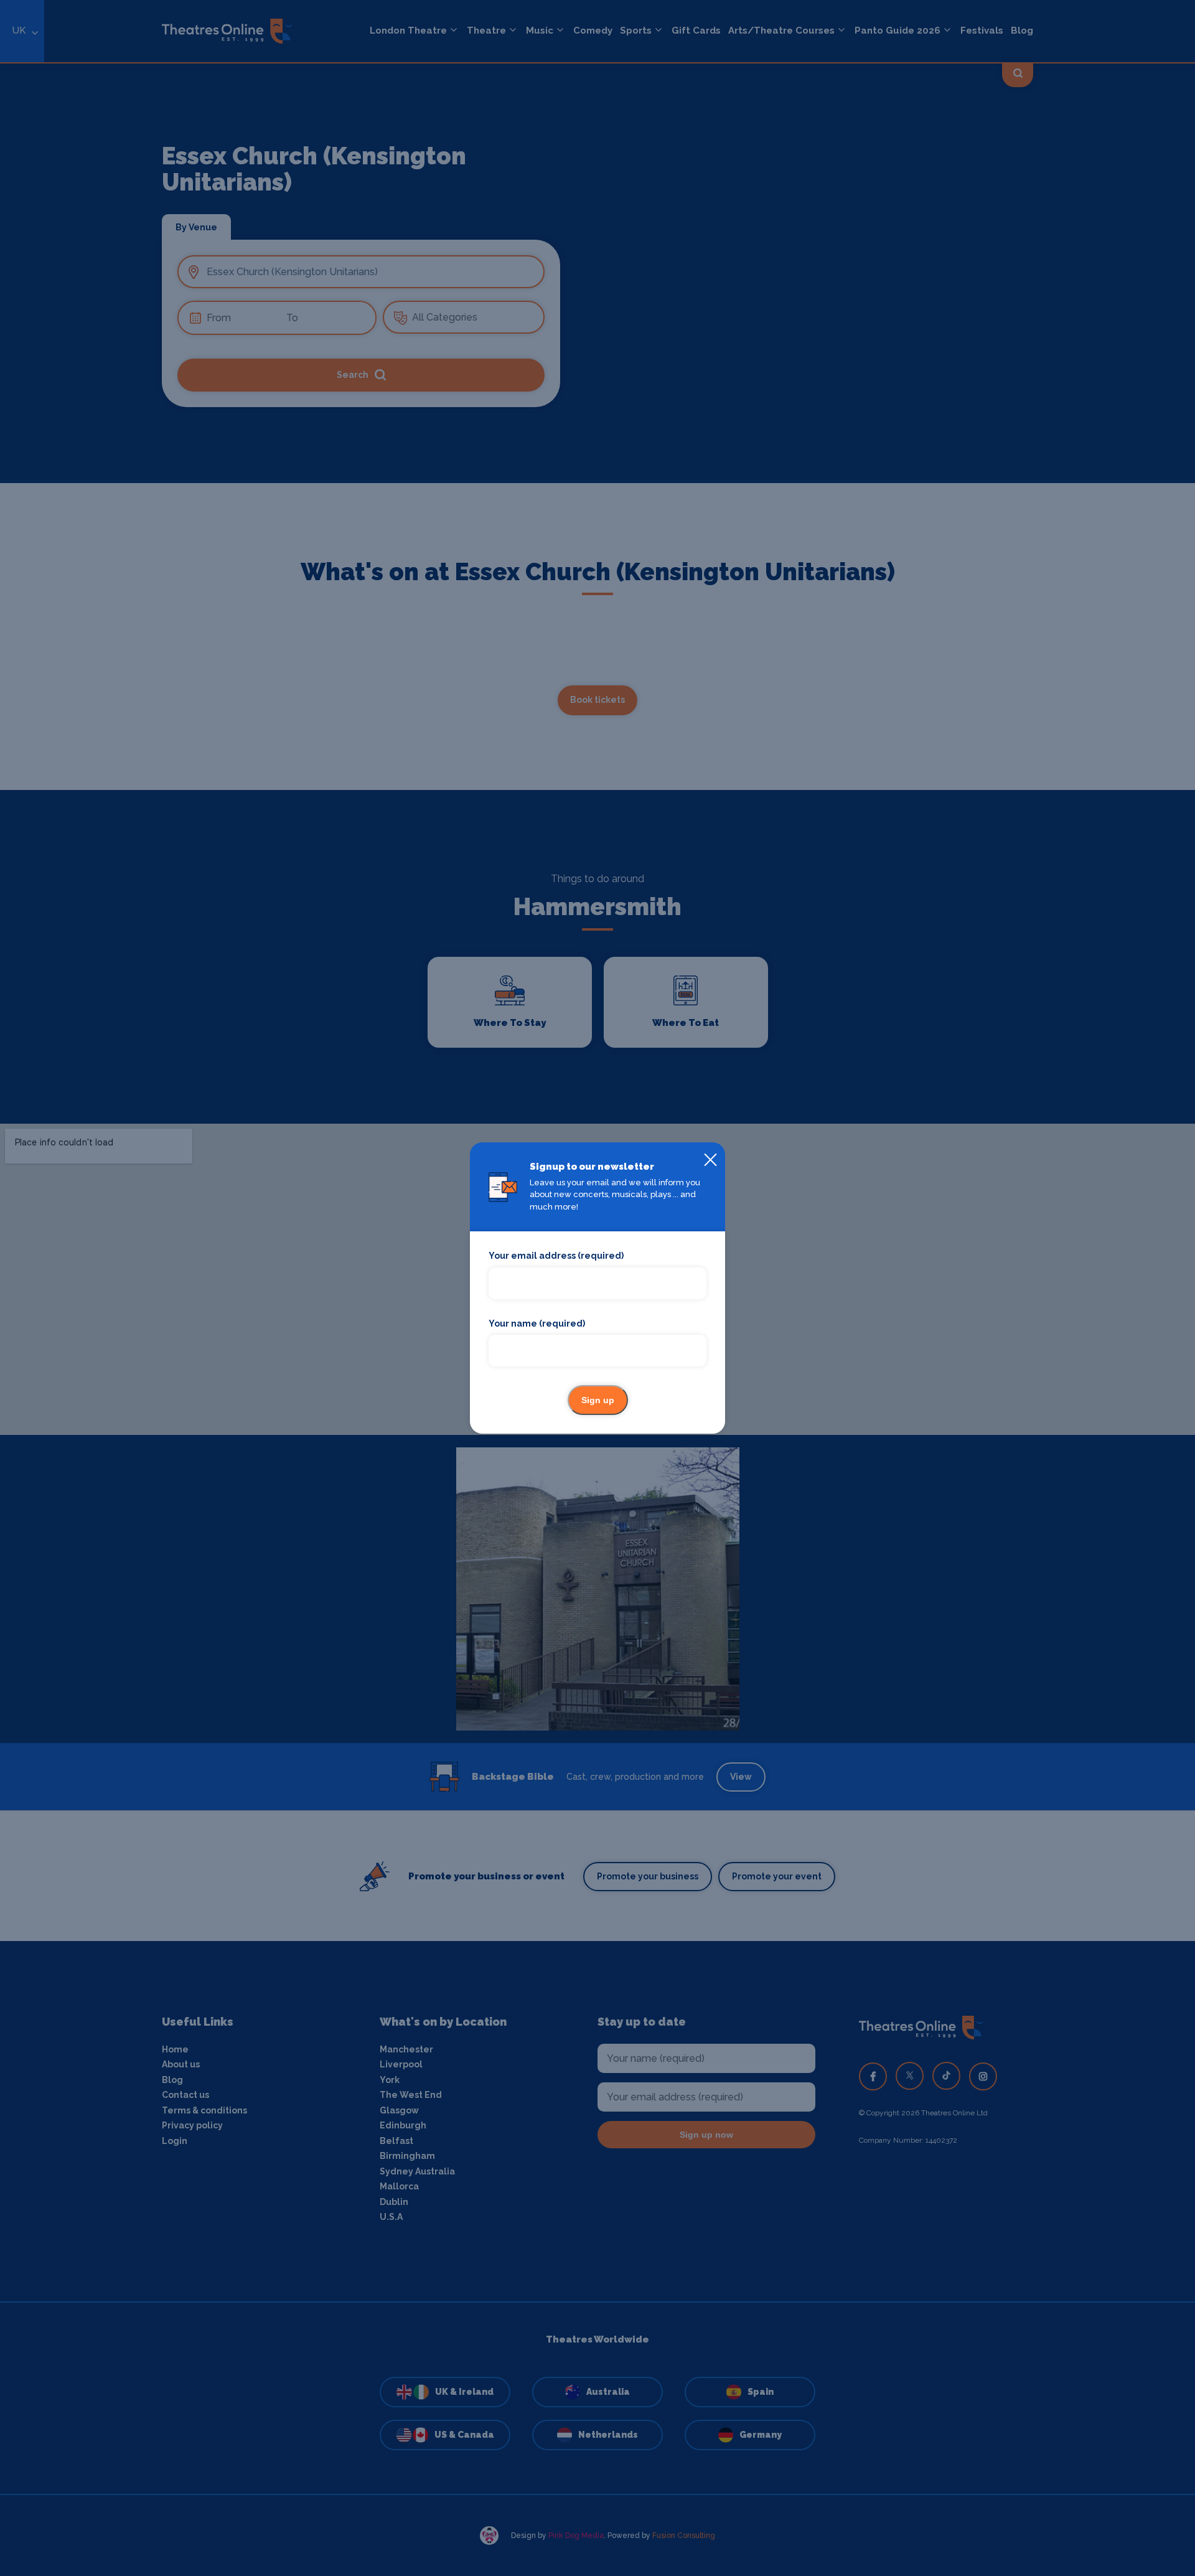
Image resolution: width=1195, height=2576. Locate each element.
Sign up (598, 1400)
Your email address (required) (556, 1256)
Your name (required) (537, 1323)
